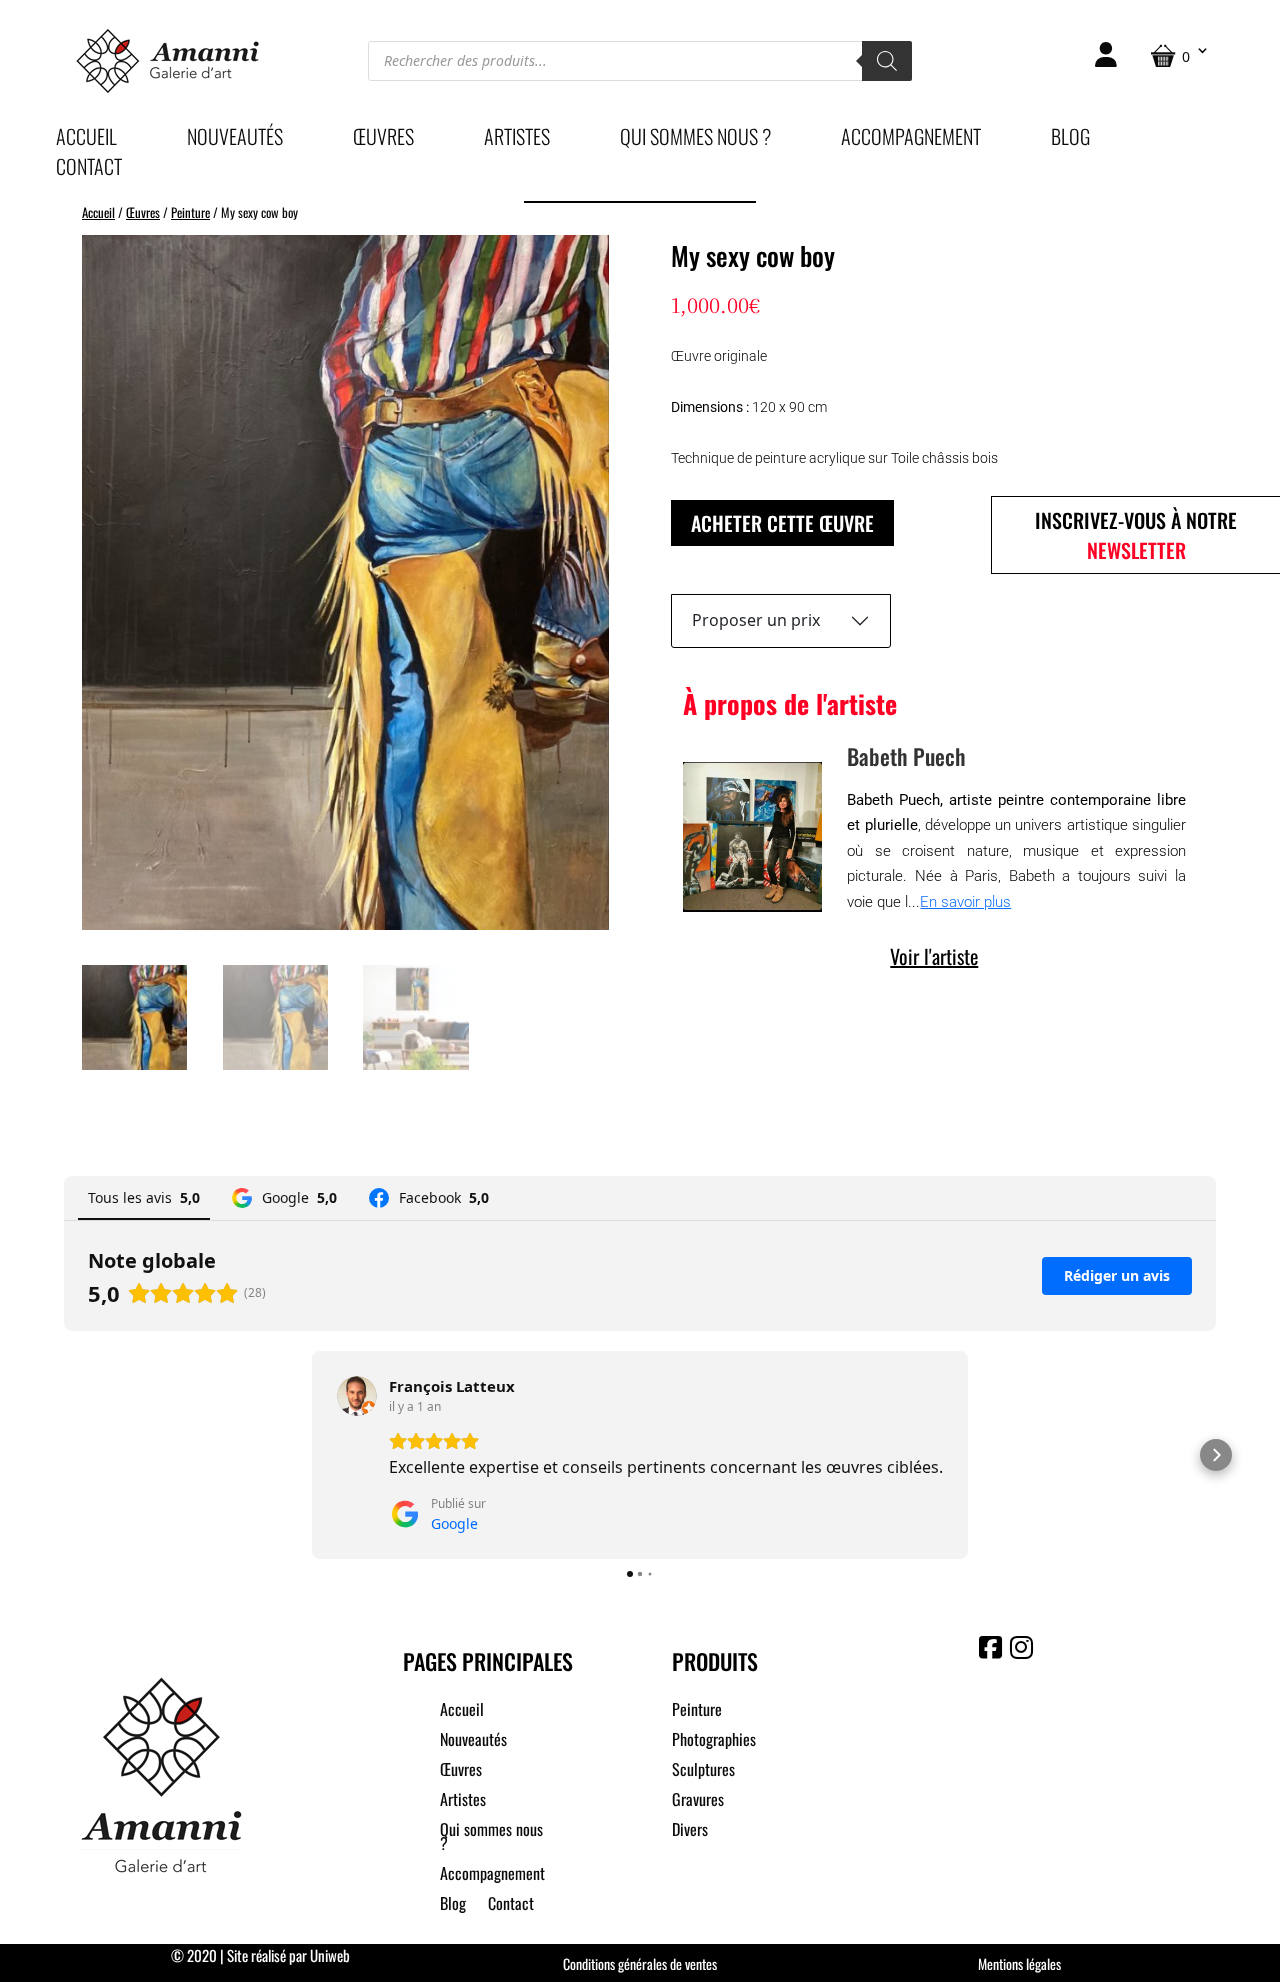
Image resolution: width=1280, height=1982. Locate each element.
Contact (89, 170)
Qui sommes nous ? (695, 140)
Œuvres (383, 140)
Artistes (517, 140)
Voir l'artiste (934, 956)
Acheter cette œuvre (782, 523)
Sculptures (703, 1771)
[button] (64, 1455)
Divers (690, 1831)
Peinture (190, 212)
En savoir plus (965, 902)
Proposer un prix (756, 620)
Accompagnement (911, 140)
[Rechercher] (887, 61)
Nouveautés (235, 140)
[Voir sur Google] (357, 1396)
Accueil (86, 140)
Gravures (698, 1801)
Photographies (714, 1741)
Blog (1070, 140)
